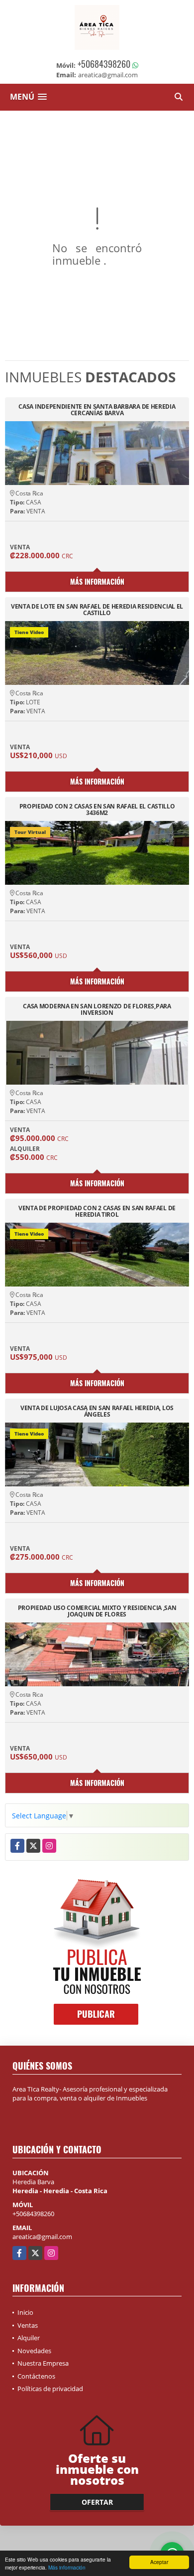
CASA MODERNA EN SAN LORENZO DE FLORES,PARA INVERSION (97, 1009)
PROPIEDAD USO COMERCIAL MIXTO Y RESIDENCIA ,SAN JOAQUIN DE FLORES (97, 1611)
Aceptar (159, 2562)
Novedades (34, 2351)
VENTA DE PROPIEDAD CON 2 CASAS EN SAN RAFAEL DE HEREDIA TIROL (97, 1211)
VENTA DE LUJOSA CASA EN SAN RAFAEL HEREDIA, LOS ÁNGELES (97, 1411)
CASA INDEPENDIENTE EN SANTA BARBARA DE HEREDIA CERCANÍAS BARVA (97, 410)
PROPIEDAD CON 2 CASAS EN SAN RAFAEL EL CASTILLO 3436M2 (97, 809)
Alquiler (29, 2338)
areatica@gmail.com (42, 2237)
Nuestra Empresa (43, 2363)
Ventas (28, 2325)
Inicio (25, 2312)
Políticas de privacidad (50, 2389)
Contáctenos (36, 2376)
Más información (67, 2567)
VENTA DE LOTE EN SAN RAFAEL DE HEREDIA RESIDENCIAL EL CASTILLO (97, 610)
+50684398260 (104, 64)
